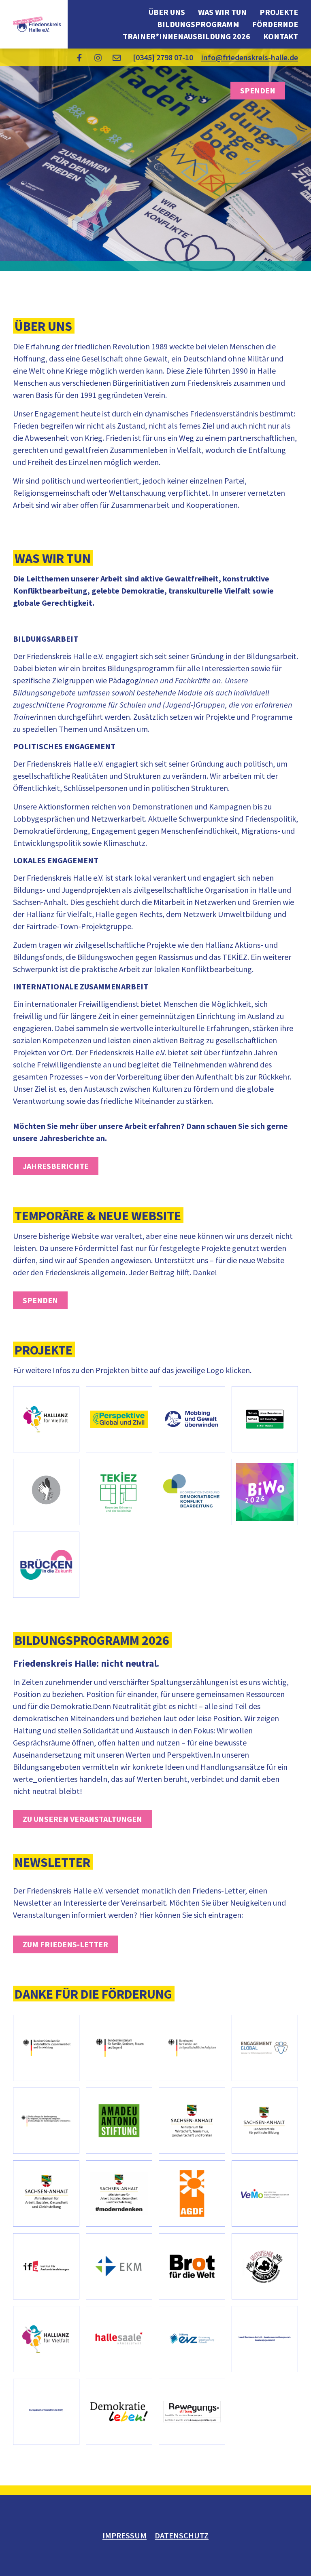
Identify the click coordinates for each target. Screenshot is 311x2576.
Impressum (125, 2535)
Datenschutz (182, 2535)
